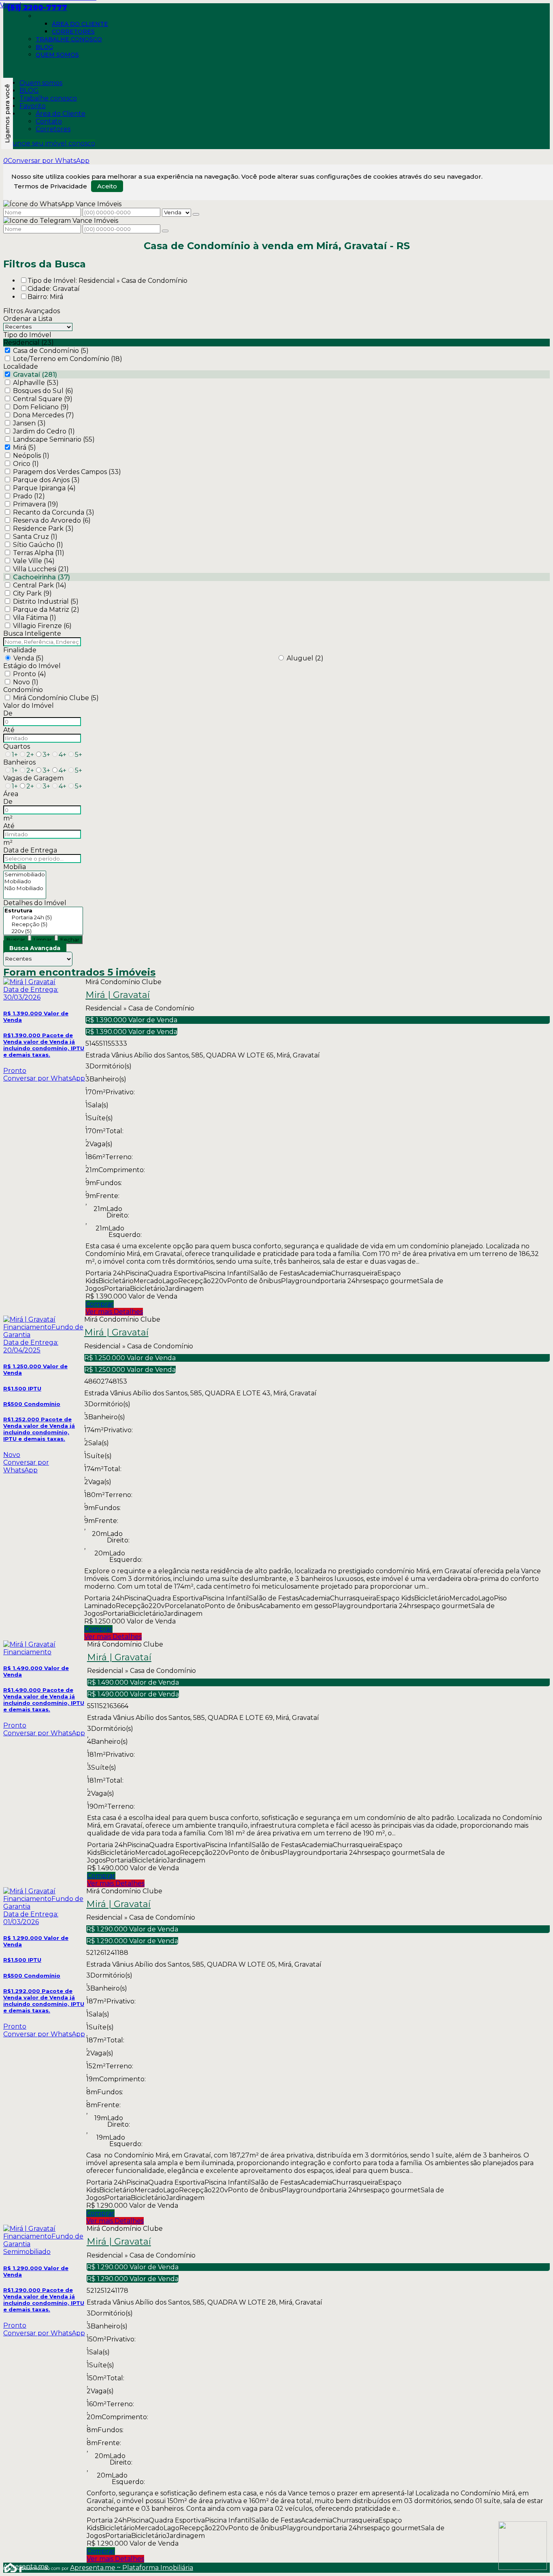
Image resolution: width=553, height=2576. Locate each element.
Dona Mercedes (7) (44, 415)
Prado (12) (29, 496)
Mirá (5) (24, 447)
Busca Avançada (35, 948)
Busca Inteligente (32, 633)
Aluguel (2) (305, 658)
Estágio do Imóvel (32, 666)
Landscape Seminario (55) (54, 439)
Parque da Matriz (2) (46, 610)
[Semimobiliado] (25, 875)
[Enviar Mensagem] (165, 231)
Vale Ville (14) (34, 561)
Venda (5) (29, 658)
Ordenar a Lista (28, 319)
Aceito (107, 186)
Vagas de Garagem (33, 778)
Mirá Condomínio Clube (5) (56, 698)
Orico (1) (26, 464)
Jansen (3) (29, 423)
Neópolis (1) (31, 456)
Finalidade (20, 650)
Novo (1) (26, 682)
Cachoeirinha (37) (41, 577)
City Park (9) (32, 593)
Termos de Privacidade (50, 186)
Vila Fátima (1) (35, 618)
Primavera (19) (36, 504)
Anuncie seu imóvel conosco (49, 143)
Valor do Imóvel (29, 706)
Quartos (17, 747)
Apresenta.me (12, 2566)
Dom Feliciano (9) (41, 407)
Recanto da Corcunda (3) (54, 512)
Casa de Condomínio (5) (51, 351)
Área (11, 794)
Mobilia (15, 867)
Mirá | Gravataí (118, 995)
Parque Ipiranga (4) (44, 488)
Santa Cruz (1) (35, 537)
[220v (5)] (43, 931)
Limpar (43, 940)
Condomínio (23, 690)
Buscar (16, 940)
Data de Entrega (30, 850)
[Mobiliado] (25, 881)
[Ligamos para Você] (7, 113)
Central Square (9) (43, 399)
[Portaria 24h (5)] (43, 917)
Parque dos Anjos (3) (46, 480)
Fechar (70, 940)
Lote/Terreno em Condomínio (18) (68, 359)
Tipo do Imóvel (27, 335)
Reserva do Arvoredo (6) (52, 520)
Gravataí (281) (35, 375)
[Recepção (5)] (43, 924)
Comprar (100, 1304)
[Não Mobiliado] (25, 888)
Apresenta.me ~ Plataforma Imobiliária (132, 2568)
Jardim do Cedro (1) (44, 431)
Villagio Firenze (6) (42, 626)
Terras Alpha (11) (39, 553)
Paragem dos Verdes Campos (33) (67, 472)
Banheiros (19, 762)
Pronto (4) (30, 674)
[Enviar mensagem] (196, 214)
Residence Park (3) (43, 529)
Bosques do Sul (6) (43, 391)
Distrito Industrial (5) (46, 601)
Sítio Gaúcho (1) (38, 545)
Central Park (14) (40, 585)
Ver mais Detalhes (114, 1312)
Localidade (21, 366)
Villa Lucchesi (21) (41, 569)
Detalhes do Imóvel (35, 903)
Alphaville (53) (36, 383)
